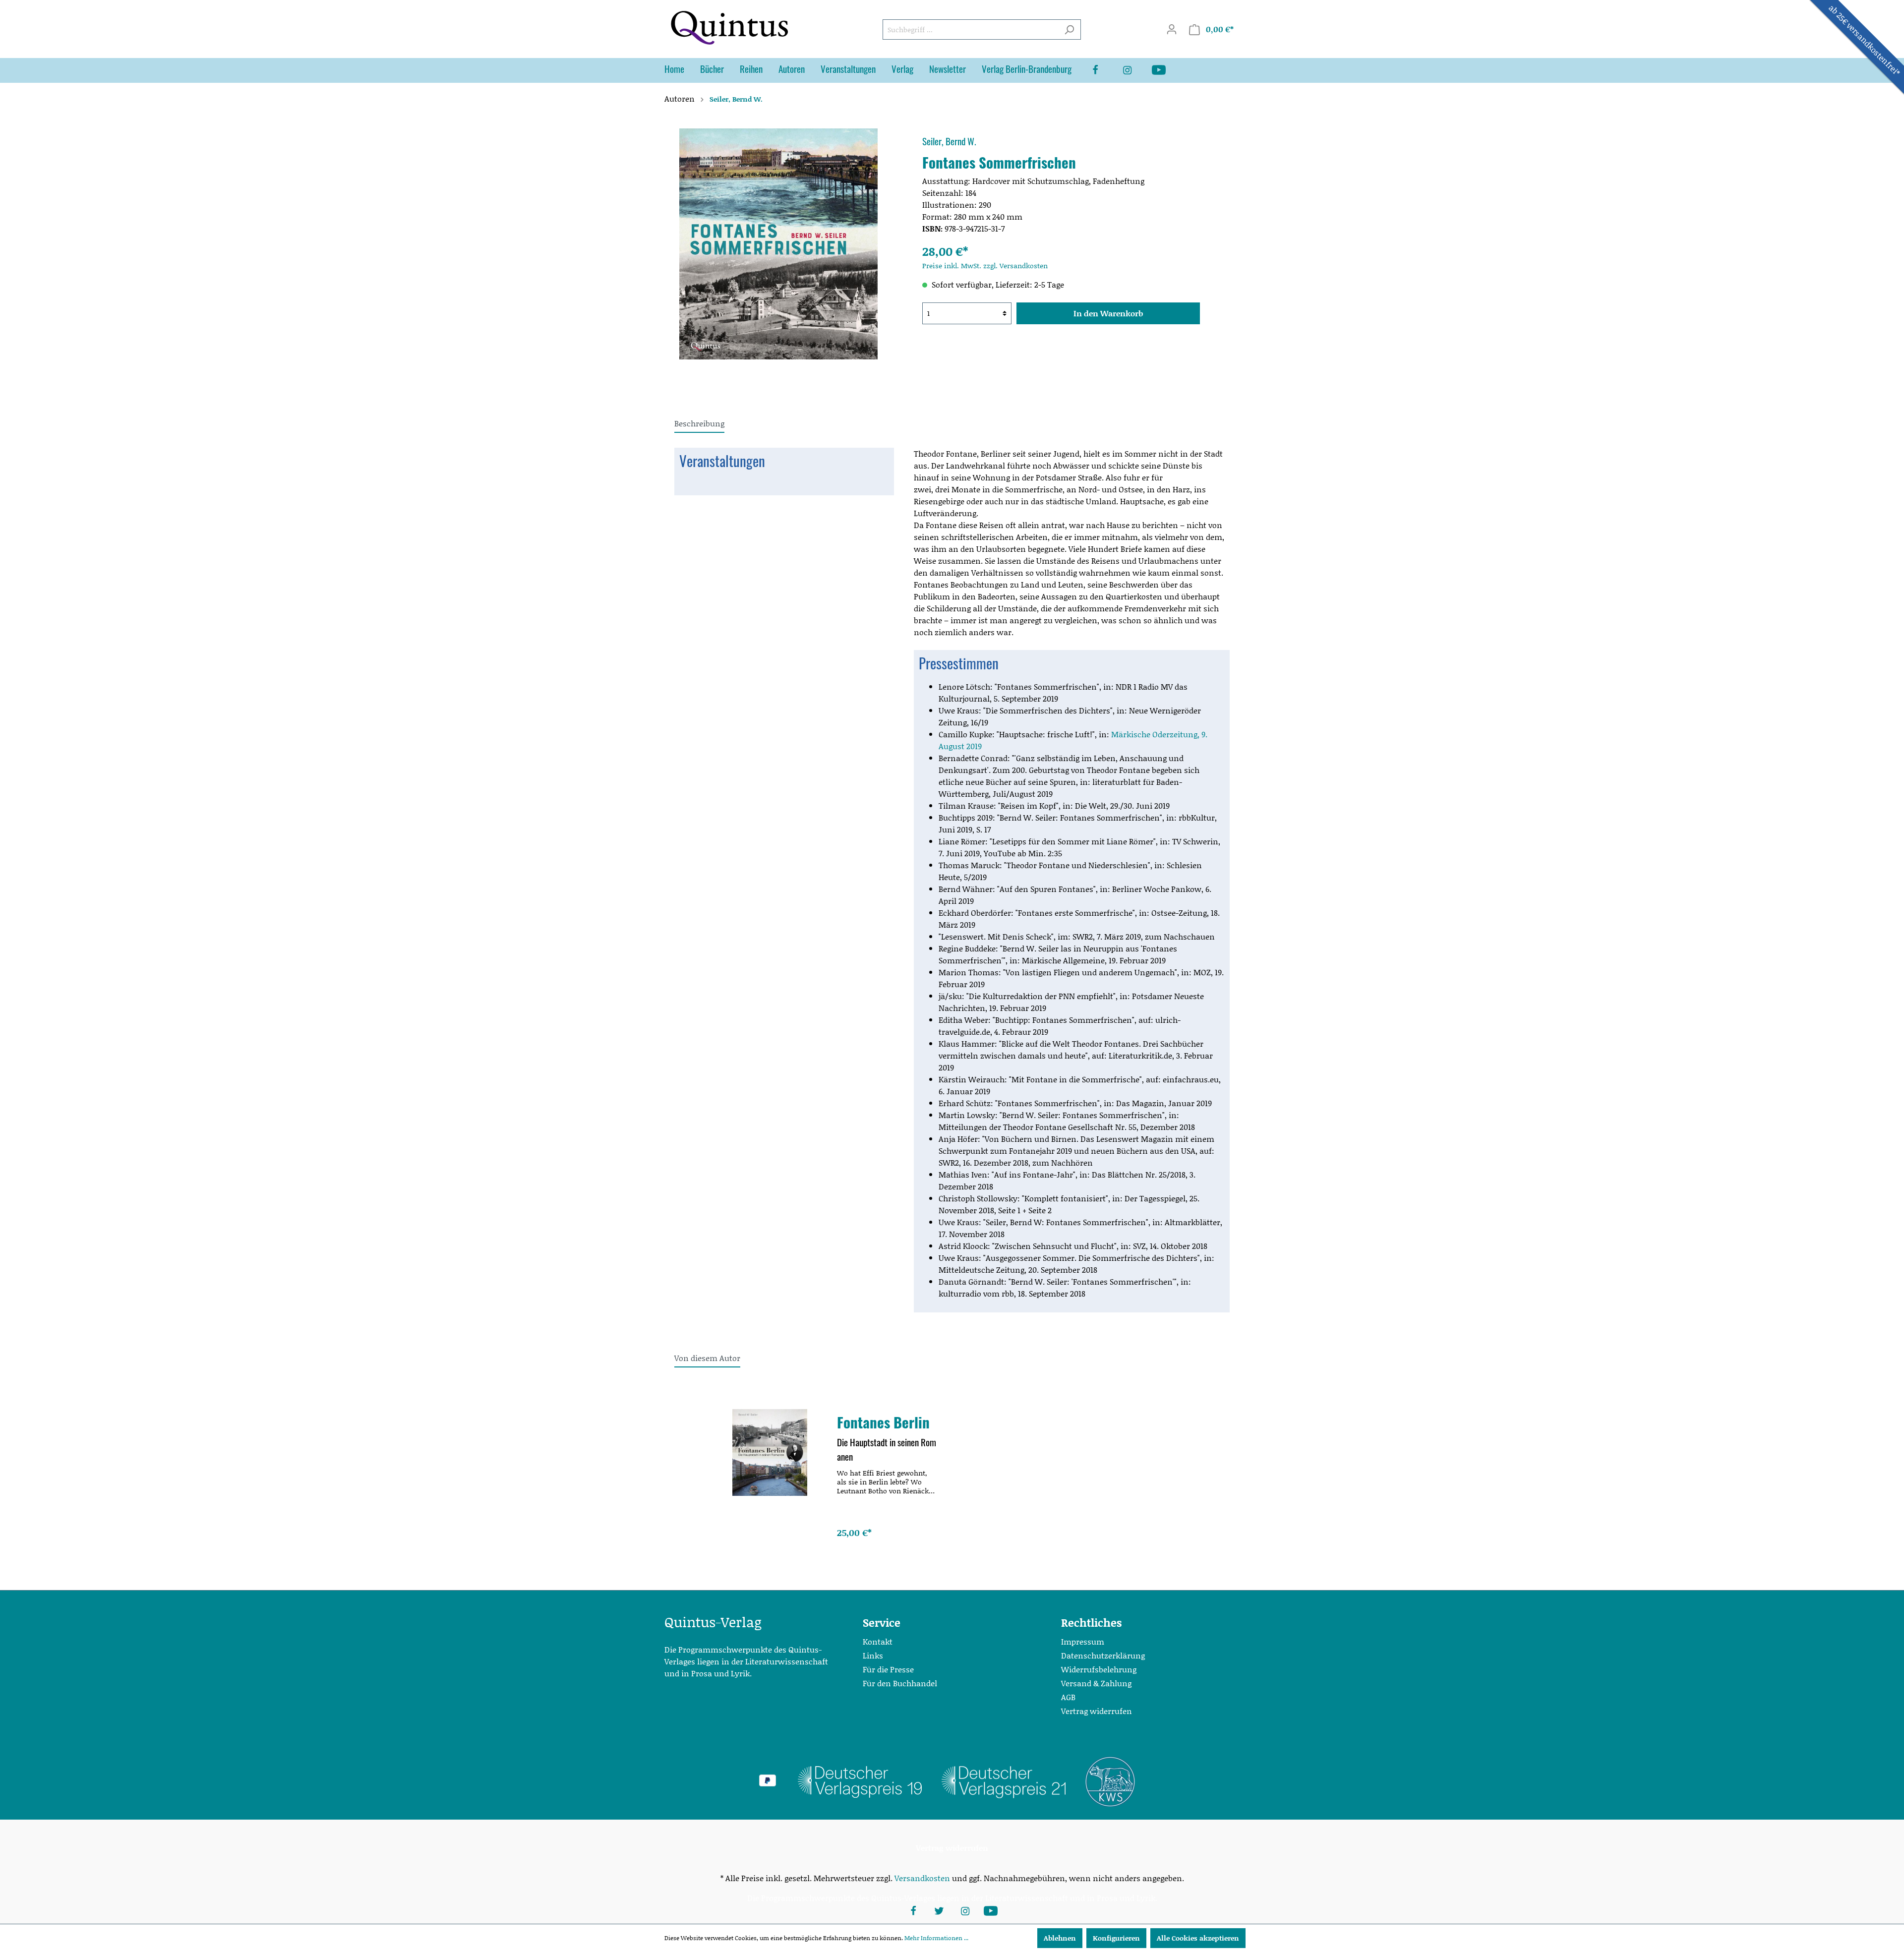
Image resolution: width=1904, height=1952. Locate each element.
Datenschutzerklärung (1103, 1655)
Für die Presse (888, 1669)
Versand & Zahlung (1096, 1683)
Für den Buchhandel (900, 1683)
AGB (1068, 1697)
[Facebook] (1103, 70)
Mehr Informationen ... (936, 1938)
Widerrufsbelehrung (1099, 1669)
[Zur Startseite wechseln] (729, 28)
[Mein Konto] (1172, 29)
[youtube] (1167, 70)
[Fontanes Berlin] (770, 1452)
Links (873, 1655)
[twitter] (939, 1910)
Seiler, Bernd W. (949, 141)
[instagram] (1135, 70)
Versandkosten (922, 1878)
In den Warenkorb (1108, 313)
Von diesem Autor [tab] (707, 1358)
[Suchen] (1069, 30)
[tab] (699, 423)
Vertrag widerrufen (1097, 1711)
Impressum (1083, 1641)
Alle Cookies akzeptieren (1198, 1938)
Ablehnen (1060, 1938)
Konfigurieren (1116, 1938)
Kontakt (878, 1641)
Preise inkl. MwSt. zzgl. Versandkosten (985, 266)
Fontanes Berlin (883, 1422)
